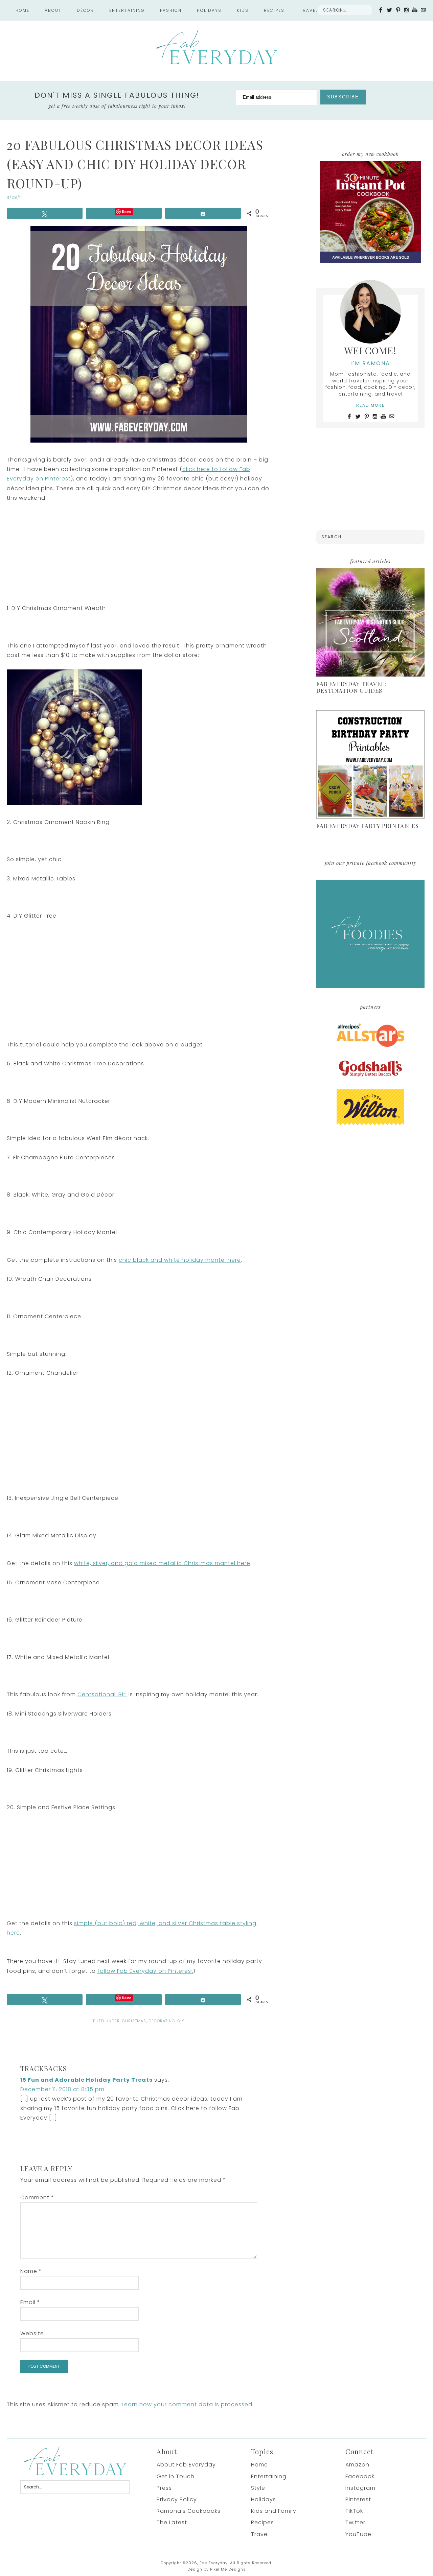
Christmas (134, 2021)
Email (30, 2302)
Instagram (360, 2488)
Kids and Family (274, 2511)
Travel (309, 10)
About (53, 10)
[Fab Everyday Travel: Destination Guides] (370, 623)
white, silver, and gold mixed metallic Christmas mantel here (162, 1563)
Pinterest (358, 2499)
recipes (274, 10)
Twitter (355, 2522)
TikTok (354, 2511)
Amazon (357, 2465)
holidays (209, 10)
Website (32, 2333)
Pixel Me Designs (228, 2569)
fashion (171, 10)
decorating (162, 2021)
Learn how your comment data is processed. (188, 2404)
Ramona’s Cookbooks (189, 2511)
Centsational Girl (102, 1694)
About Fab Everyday (186, 2465)
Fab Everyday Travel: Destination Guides (351, 687)
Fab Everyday (216, 47)
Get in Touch (176, 2476)
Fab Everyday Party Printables (368, 826)
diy (181, 2021)
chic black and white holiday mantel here (180, 1260)
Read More (370, 405)
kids (243, 10)
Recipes (263, 2522)
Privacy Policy (177, 2499)
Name (31, 2271)
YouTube (358, 2534)
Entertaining (269, 2476)
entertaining (127, 10)
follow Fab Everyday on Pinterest (145, 1971)
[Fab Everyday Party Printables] (370, 765)
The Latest (172, 2522)
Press (164, 2488)
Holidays (264, 2499)
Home (22, 10)
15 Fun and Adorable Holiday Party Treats (86, 2080)
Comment (37, 2197)
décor (85, 10)
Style (258, 2488)
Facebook (360, 2476)
